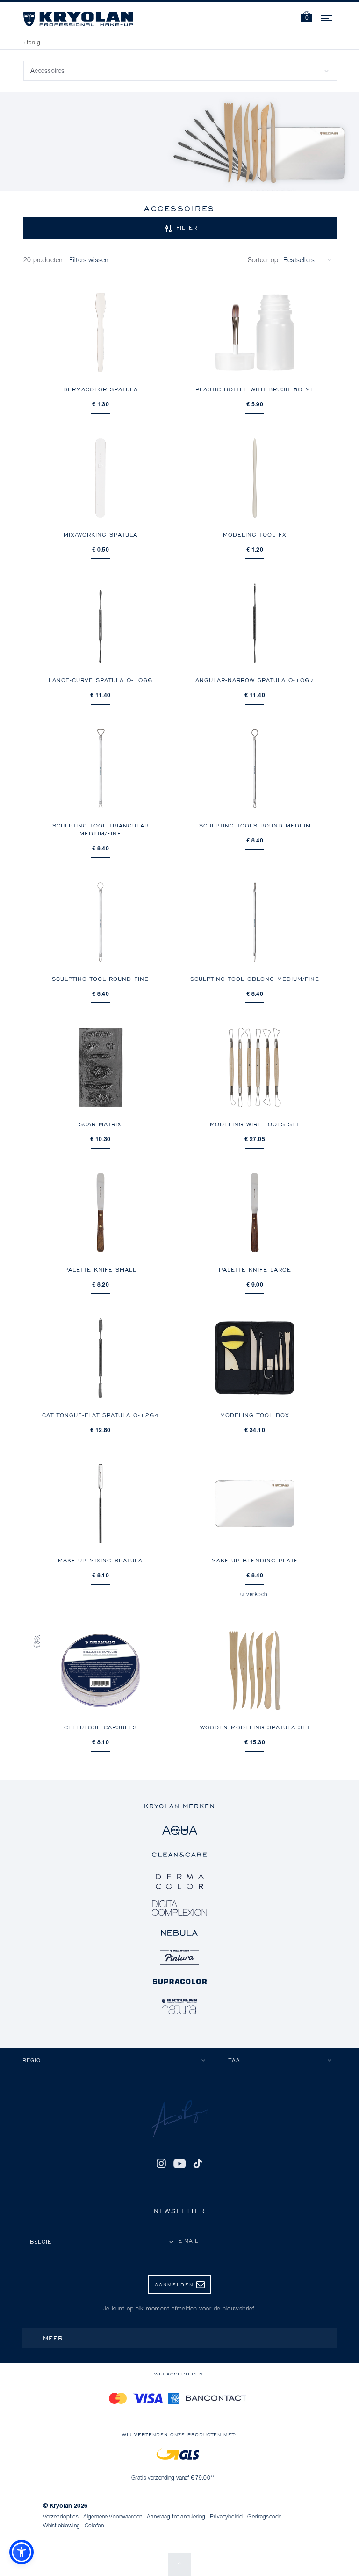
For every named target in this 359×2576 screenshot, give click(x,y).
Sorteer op (263, 260)
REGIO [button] (32, 2060)
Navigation (327, 17)
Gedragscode (264, 2517)
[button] (307, 18)
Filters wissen (89, 260)
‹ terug (32, 43)
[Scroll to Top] (179, 2564)
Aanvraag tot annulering (176, 2517)
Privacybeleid (226, 2517)
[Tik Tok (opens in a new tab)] (198, 2164)
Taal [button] (236, 2060)
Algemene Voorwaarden (113, 2517)
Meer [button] (53, 2338)
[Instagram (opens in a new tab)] (161, 2164)
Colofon (94, 2526)
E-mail (189, 2241)
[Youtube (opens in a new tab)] (179, 2164)
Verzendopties (61, 2517)
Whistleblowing (61, 2526)
